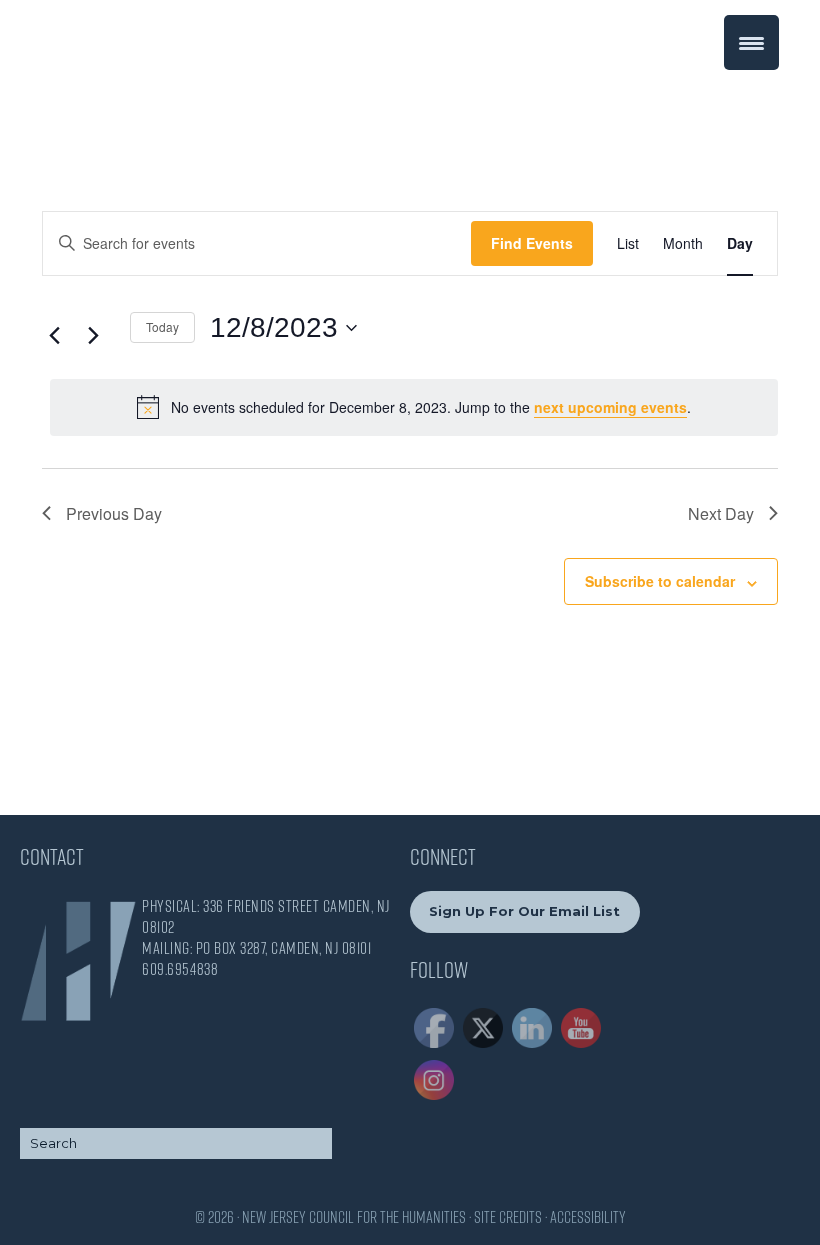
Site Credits (508, 1217)
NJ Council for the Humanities (103, 62)
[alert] (414, 407)
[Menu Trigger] (751, 42)
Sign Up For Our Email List (524, 911)
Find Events (532, 243)
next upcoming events (610, 407)
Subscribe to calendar (660, 581)
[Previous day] (54, 335)
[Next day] (93, 335)
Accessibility (588, 1217)
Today (162, 326)
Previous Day (114, 513)
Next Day (721, 513)
